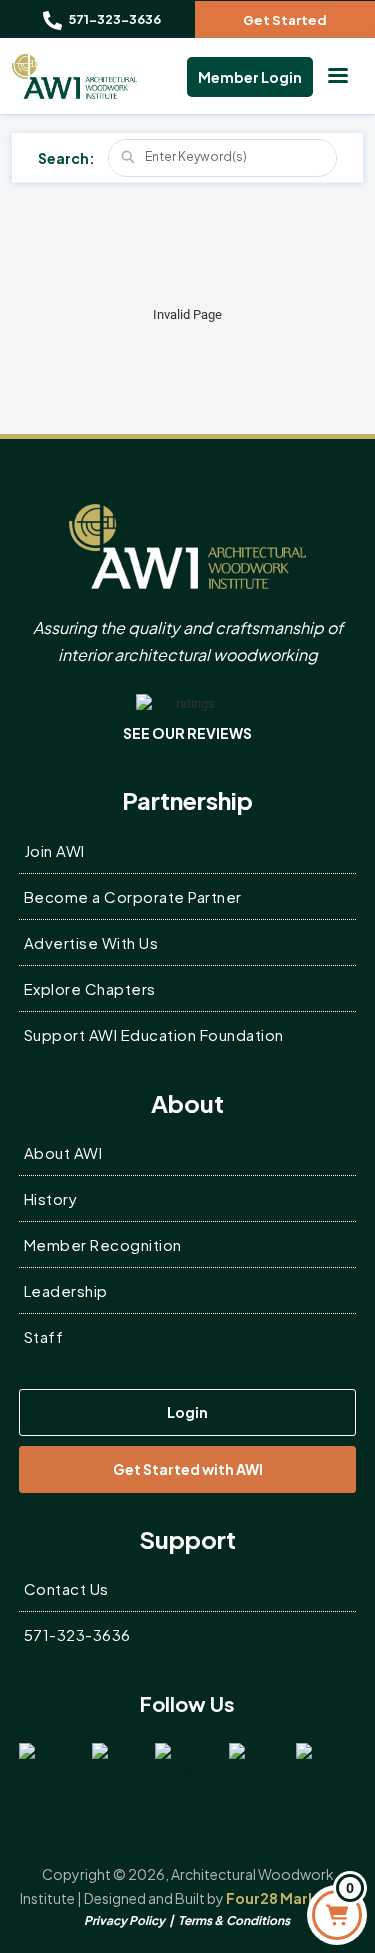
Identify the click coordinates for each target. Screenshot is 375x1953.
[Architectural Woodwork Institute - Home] (74, 76)
